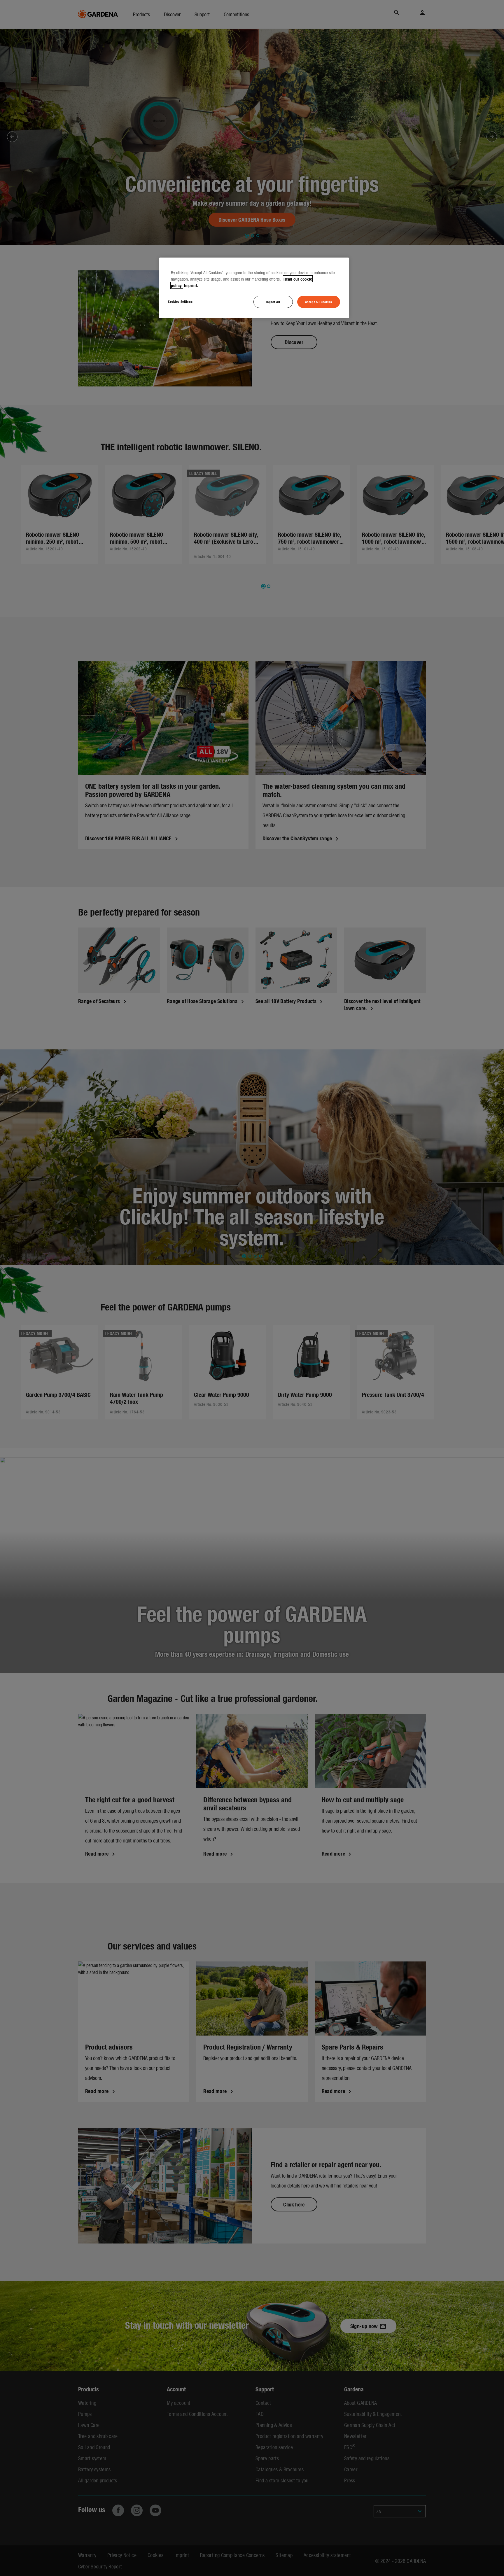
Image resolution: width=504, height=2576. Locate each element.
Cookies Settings (180, 301)
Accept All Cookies (319, 302)
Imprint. (191, 285)
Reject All (273, 302)
